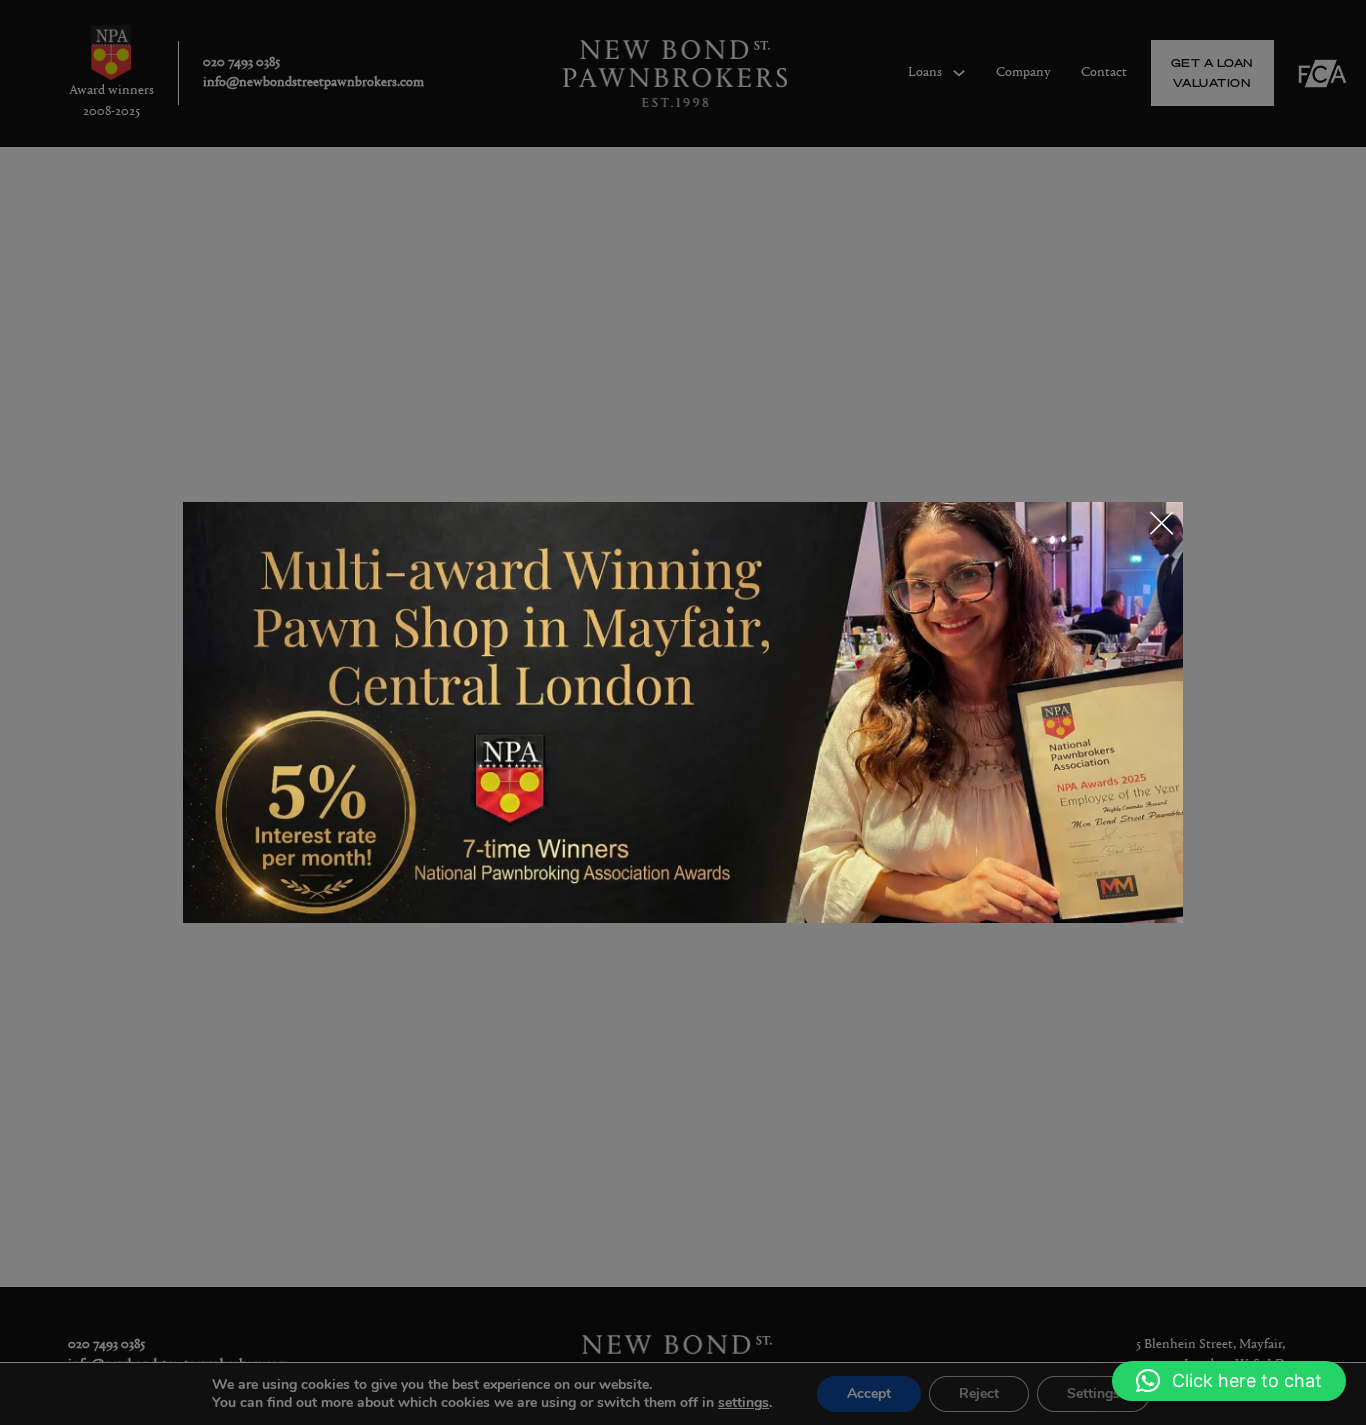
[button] (1229, 1381)
